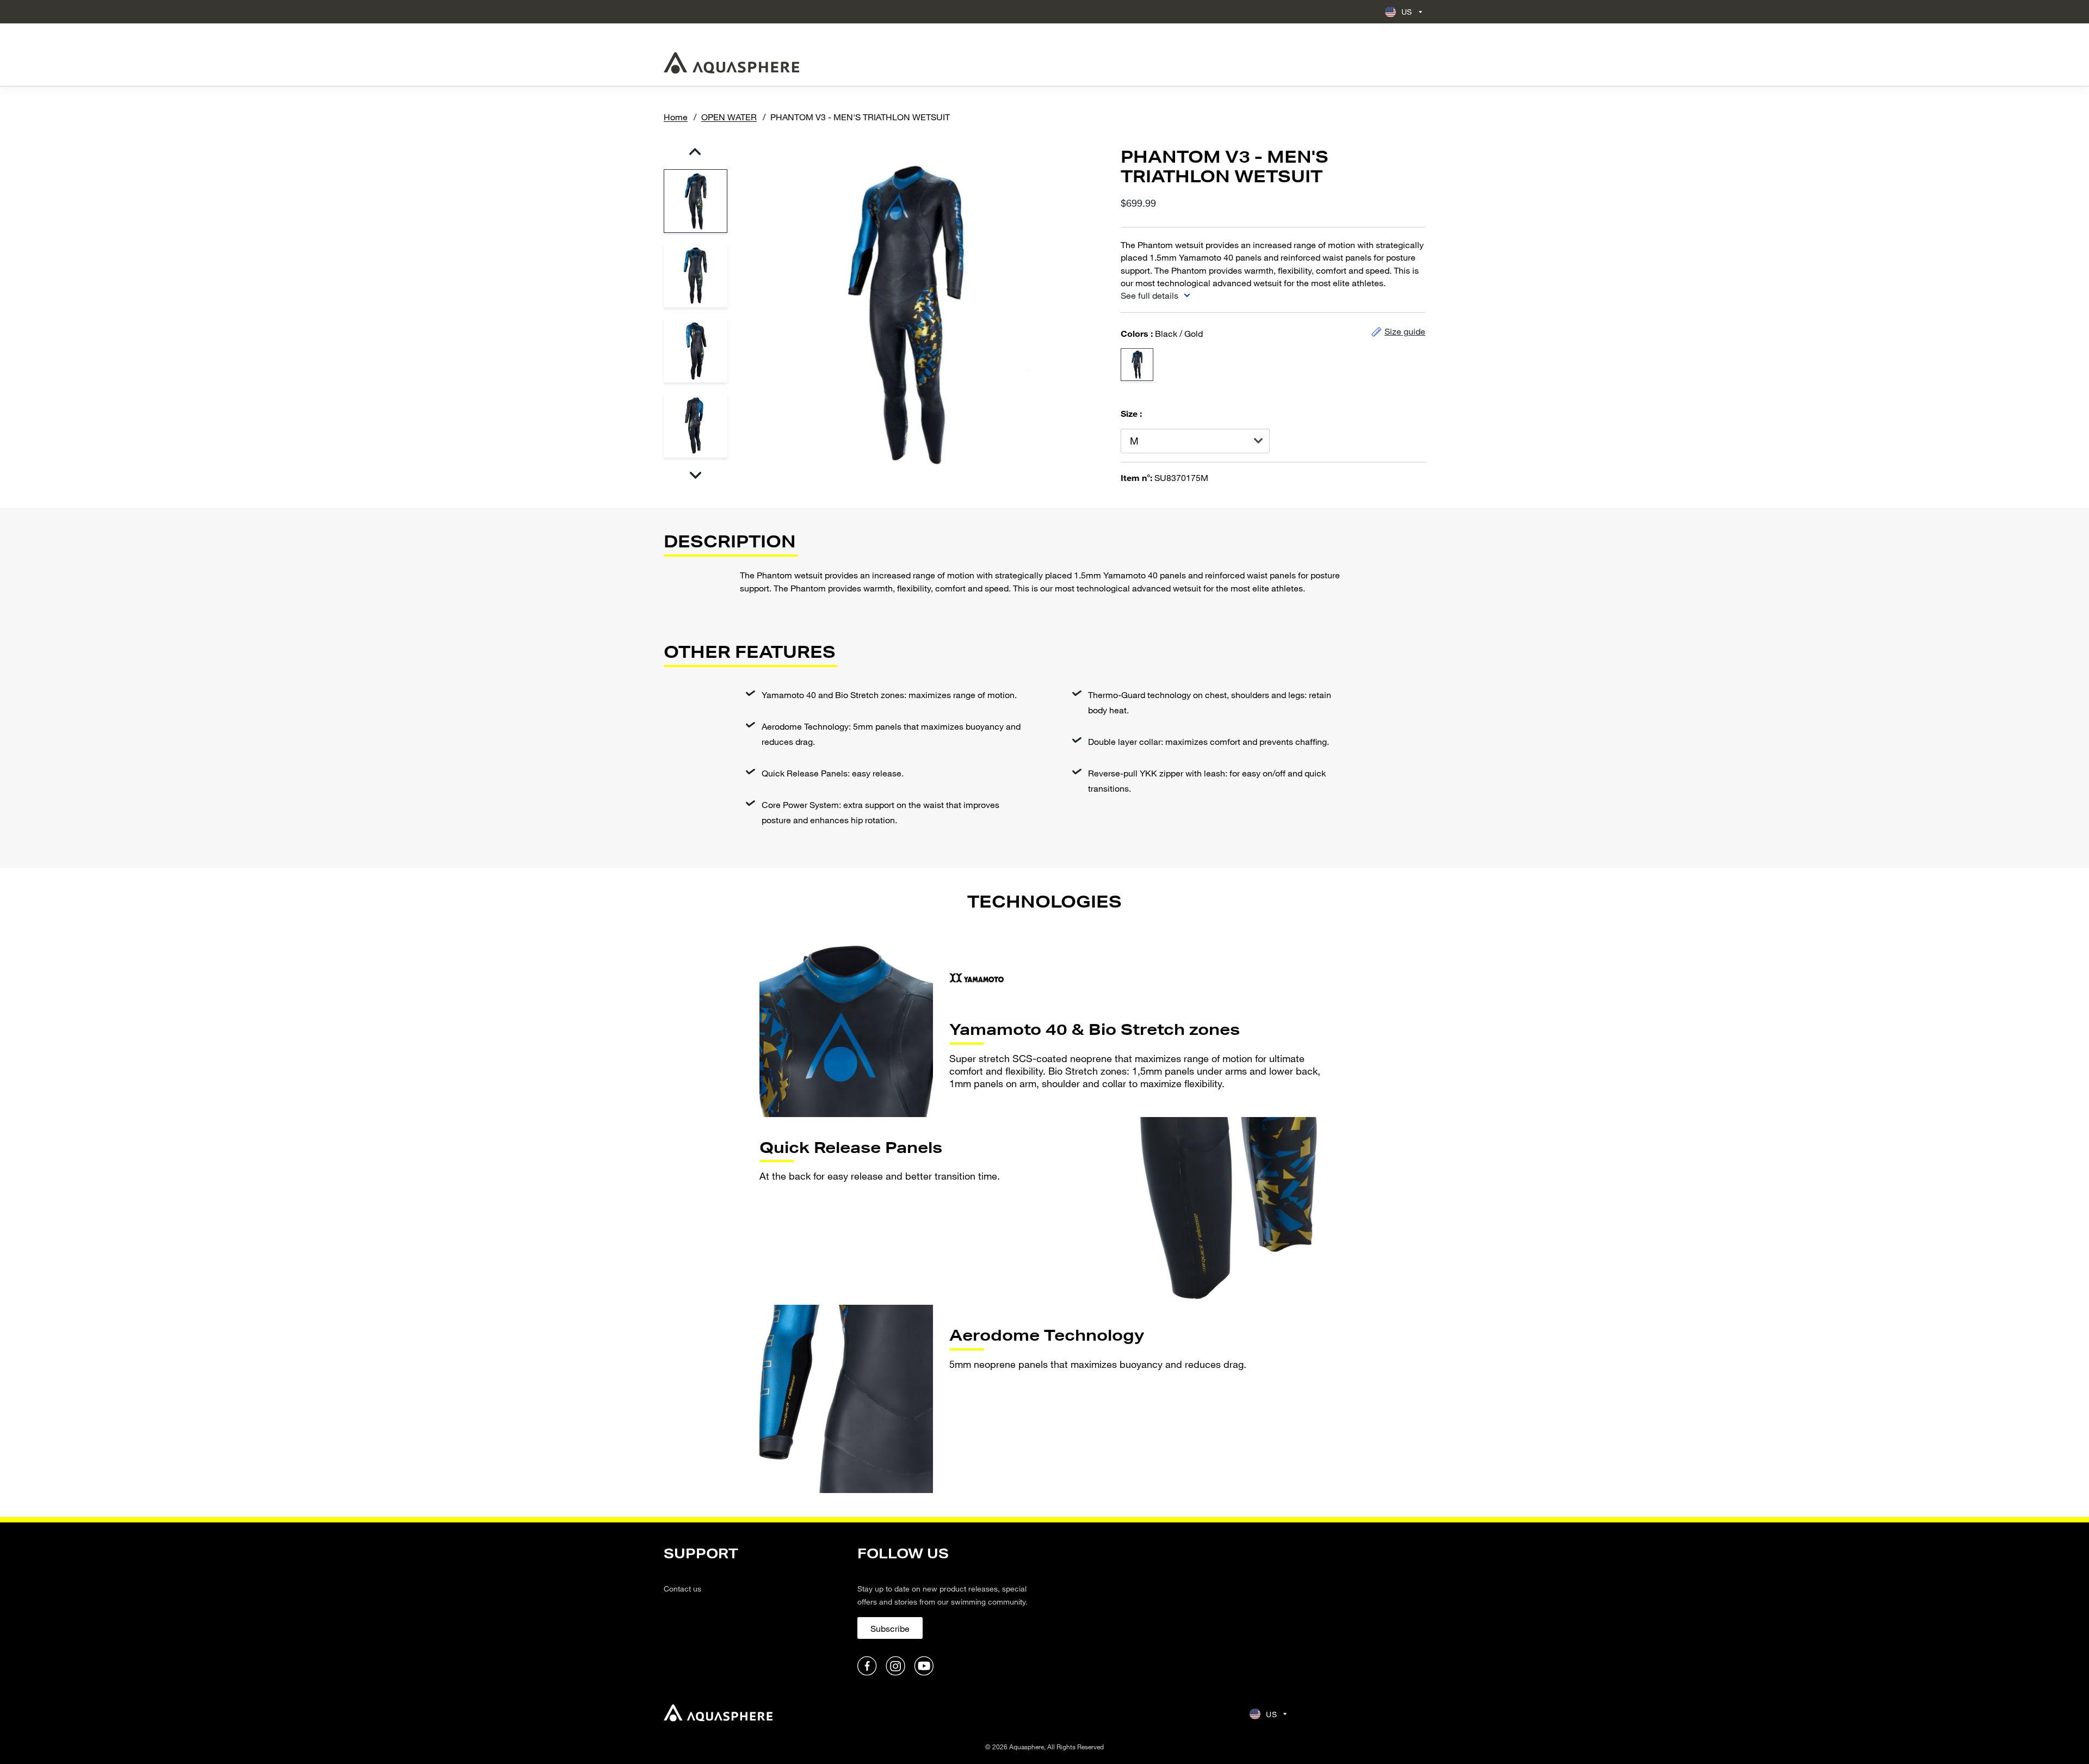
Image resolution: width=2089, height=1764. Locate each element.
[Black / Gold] (1137, 365)
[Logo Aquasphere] (731, 63)
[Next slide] (695, 475)
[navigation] (754, 1611)
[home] (718, 1714)
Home (676, 117)
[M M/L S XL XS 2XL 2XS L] (1195, 441)
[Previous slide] (695, 152)
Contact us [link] (682, 1589)
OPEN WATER (729, 117)
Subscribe (890, 1628)
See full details (1151, 295)
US (1407, 12)
